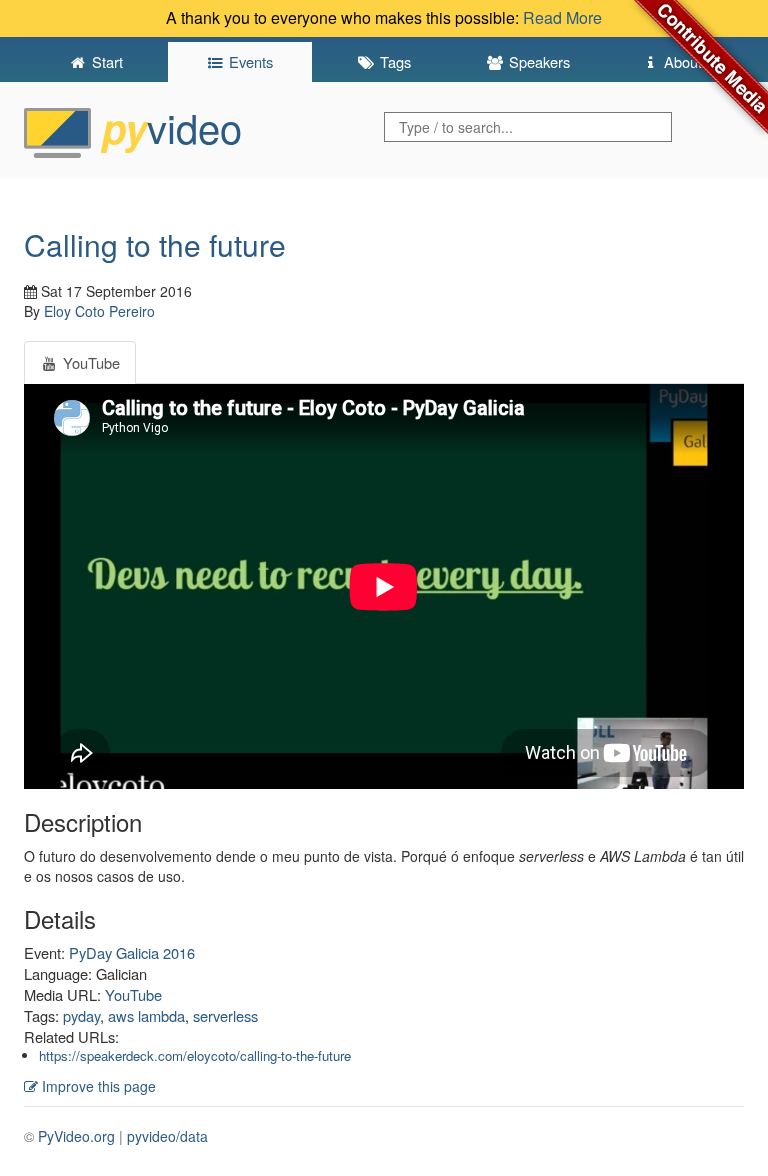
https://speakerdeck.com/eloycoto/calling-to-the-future (195, 1055)
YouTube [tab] (89, 362)
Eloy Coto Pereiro (99, 311)
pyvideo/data (167, 1136)
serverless (225, 1015)
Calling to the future (155, 244)
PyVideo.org (76, 1136)
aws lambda (146, 1015)
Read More (562, 17)
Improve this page (97, 1086)
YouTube (133, 994)
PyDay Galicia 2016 (132, 952)
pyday (81, 1015)
